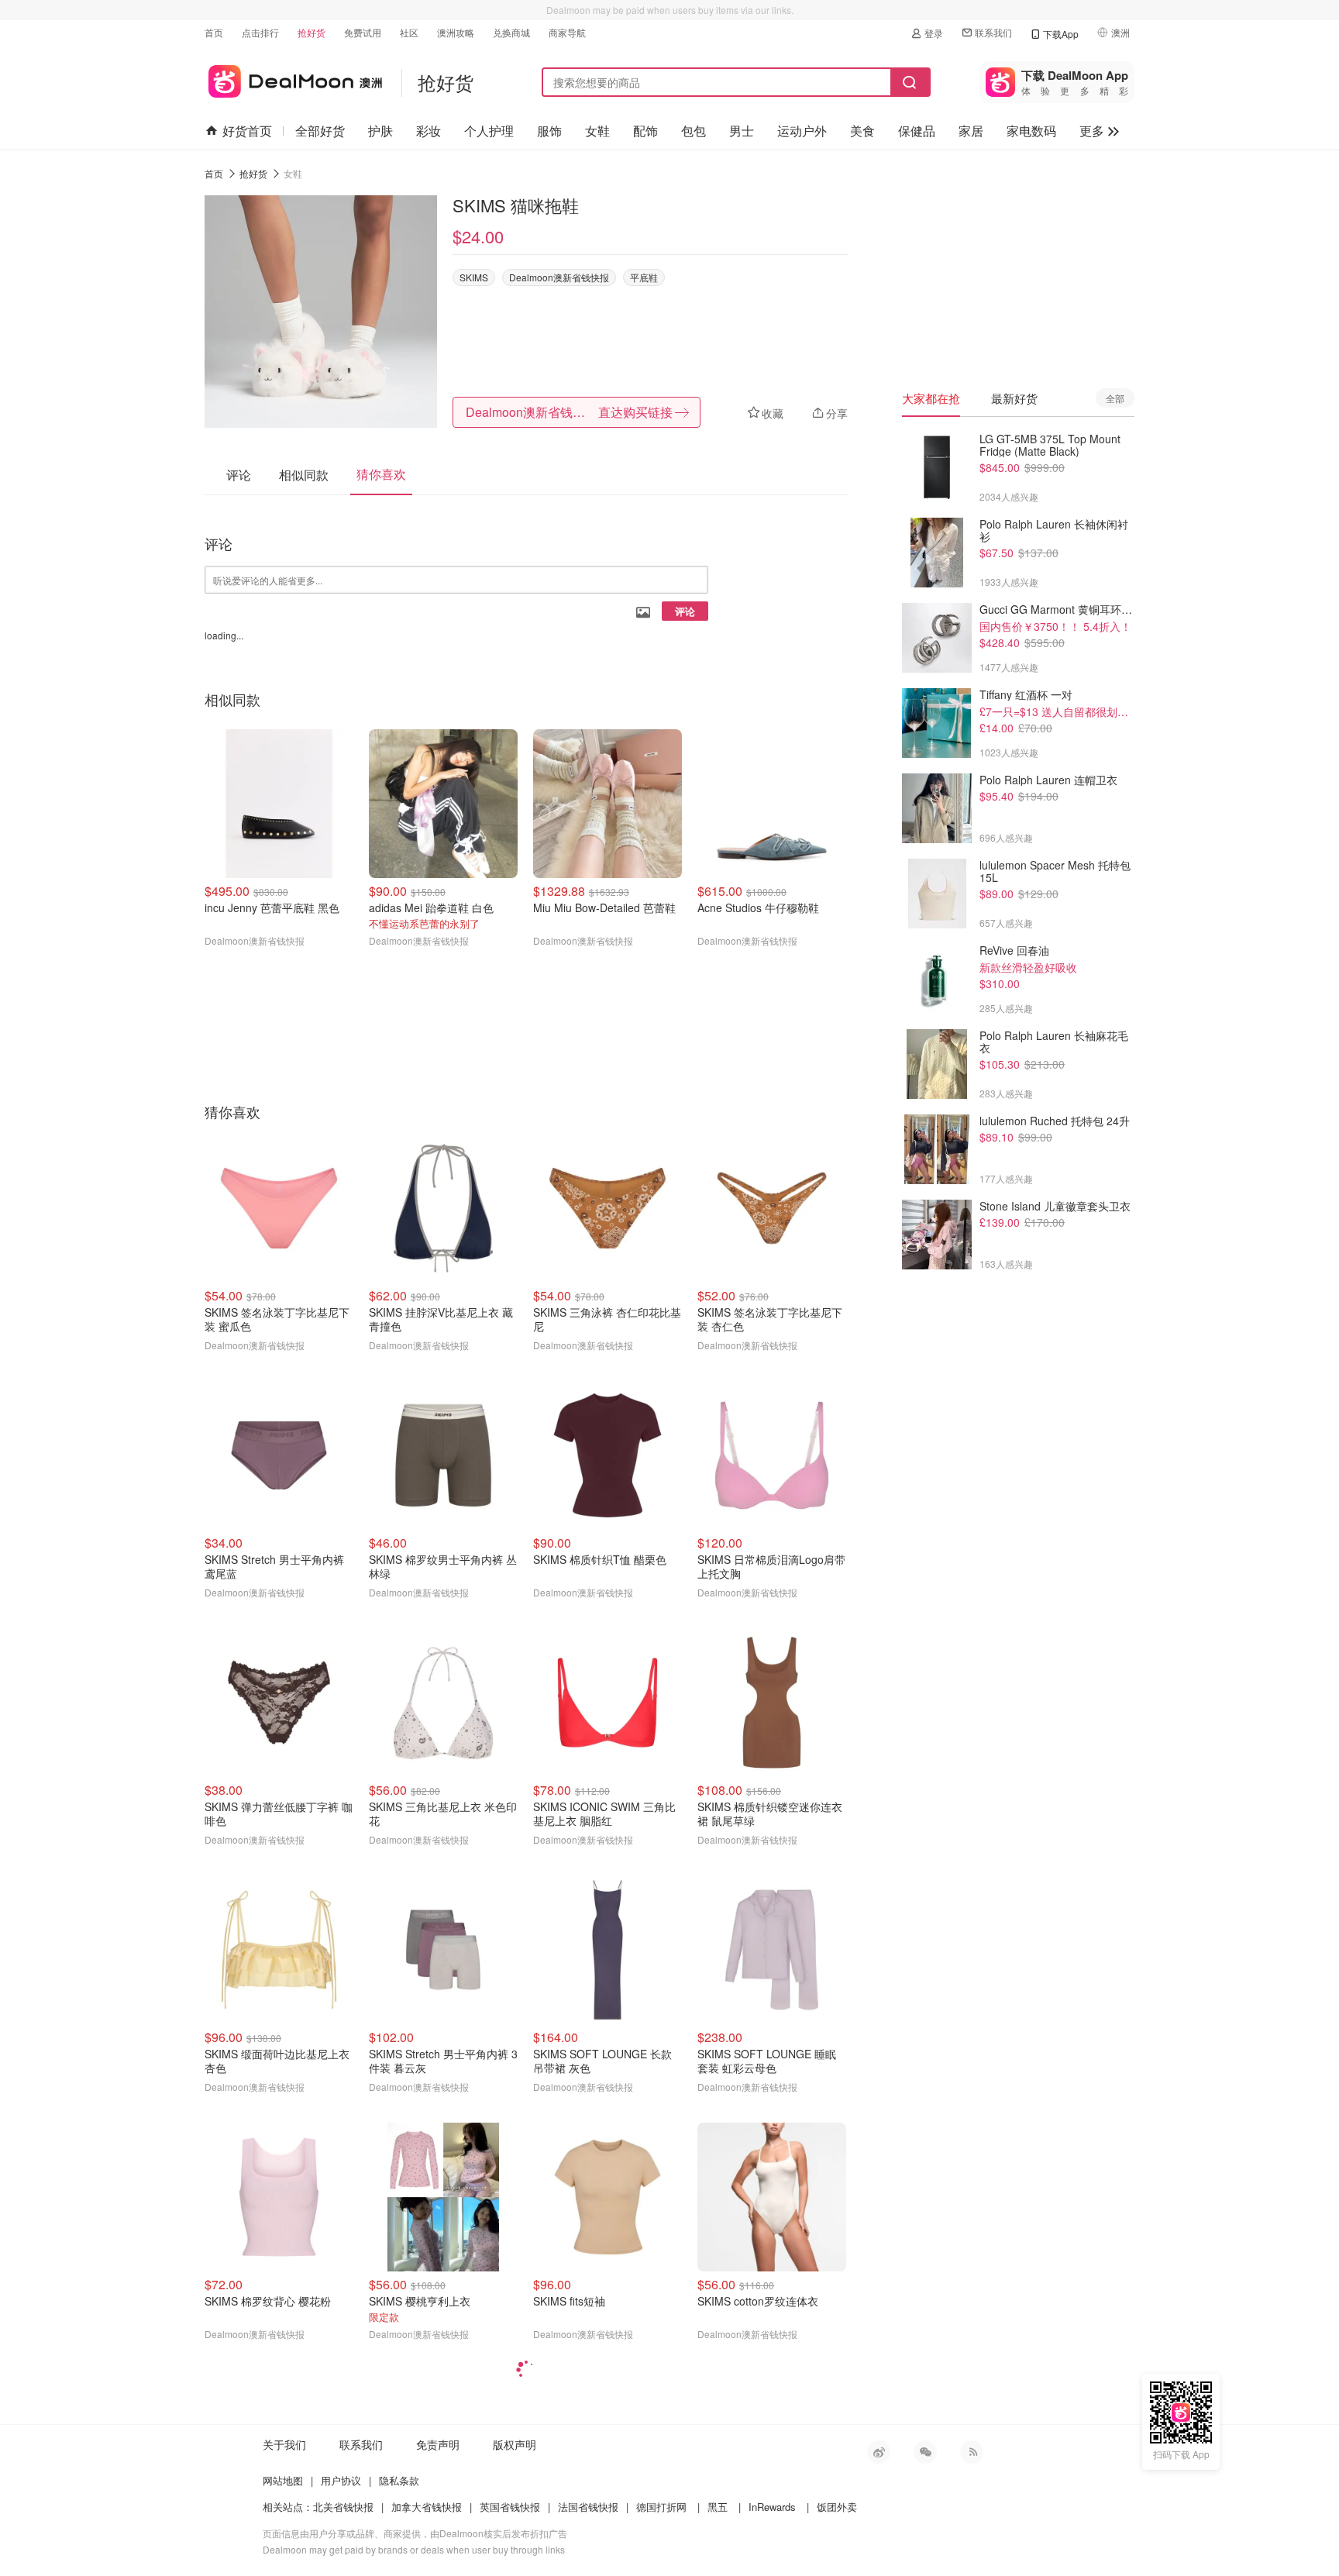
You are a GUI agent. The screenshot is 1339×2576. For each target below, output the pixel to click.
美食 (862, 131)
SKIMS (474, 277)
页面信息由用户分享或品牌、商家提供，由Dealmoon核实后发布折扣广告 (415, 2533)
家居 (971, 131)
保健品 (917, 131)
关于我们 (284, 2444)
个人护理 (489, 131)
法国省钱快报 (588, 2507)
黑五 (718, 2507)
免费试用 (363, 32)
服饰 (549, 131)
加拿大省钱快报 (427, 2507)
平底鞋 (644, 277)
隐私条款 (399, 2480)
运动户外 (802, 131)
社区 (409, 32)
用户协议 (341, 2480)
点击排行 (260, 32)
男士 (742, 131)
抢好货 (312, 32)
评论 (685, 611)
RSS (972, 2452)
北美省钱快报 (343, 2507)
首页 (214, 32)
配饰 (645, 131)
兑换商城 (511, 32)
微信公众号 (925, 2452)
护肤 (380, 131)
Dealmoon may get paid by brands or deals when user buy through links (414, 2549)
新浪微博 (879, 2452)
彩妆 (429, 131)
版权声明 (515, 2444)
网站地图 (283, 2480)
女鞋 (597, 131)
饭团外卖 (837, 2507)
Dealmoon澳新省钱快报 (559, 277)
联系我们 (993, 32)
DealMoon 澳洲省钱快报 (293, 79)
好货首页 (247, 131)
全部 (1115, 398)
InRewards (772, 2507)
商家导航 (567, 32)
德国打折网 (661, 2507)
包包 (694, 131)
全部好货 (320, 131)
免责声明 (438, 2444)
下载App (1061, 34)
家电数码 (1031, 131)
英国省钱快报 (510, 2507)
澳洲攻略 (456, 32)
